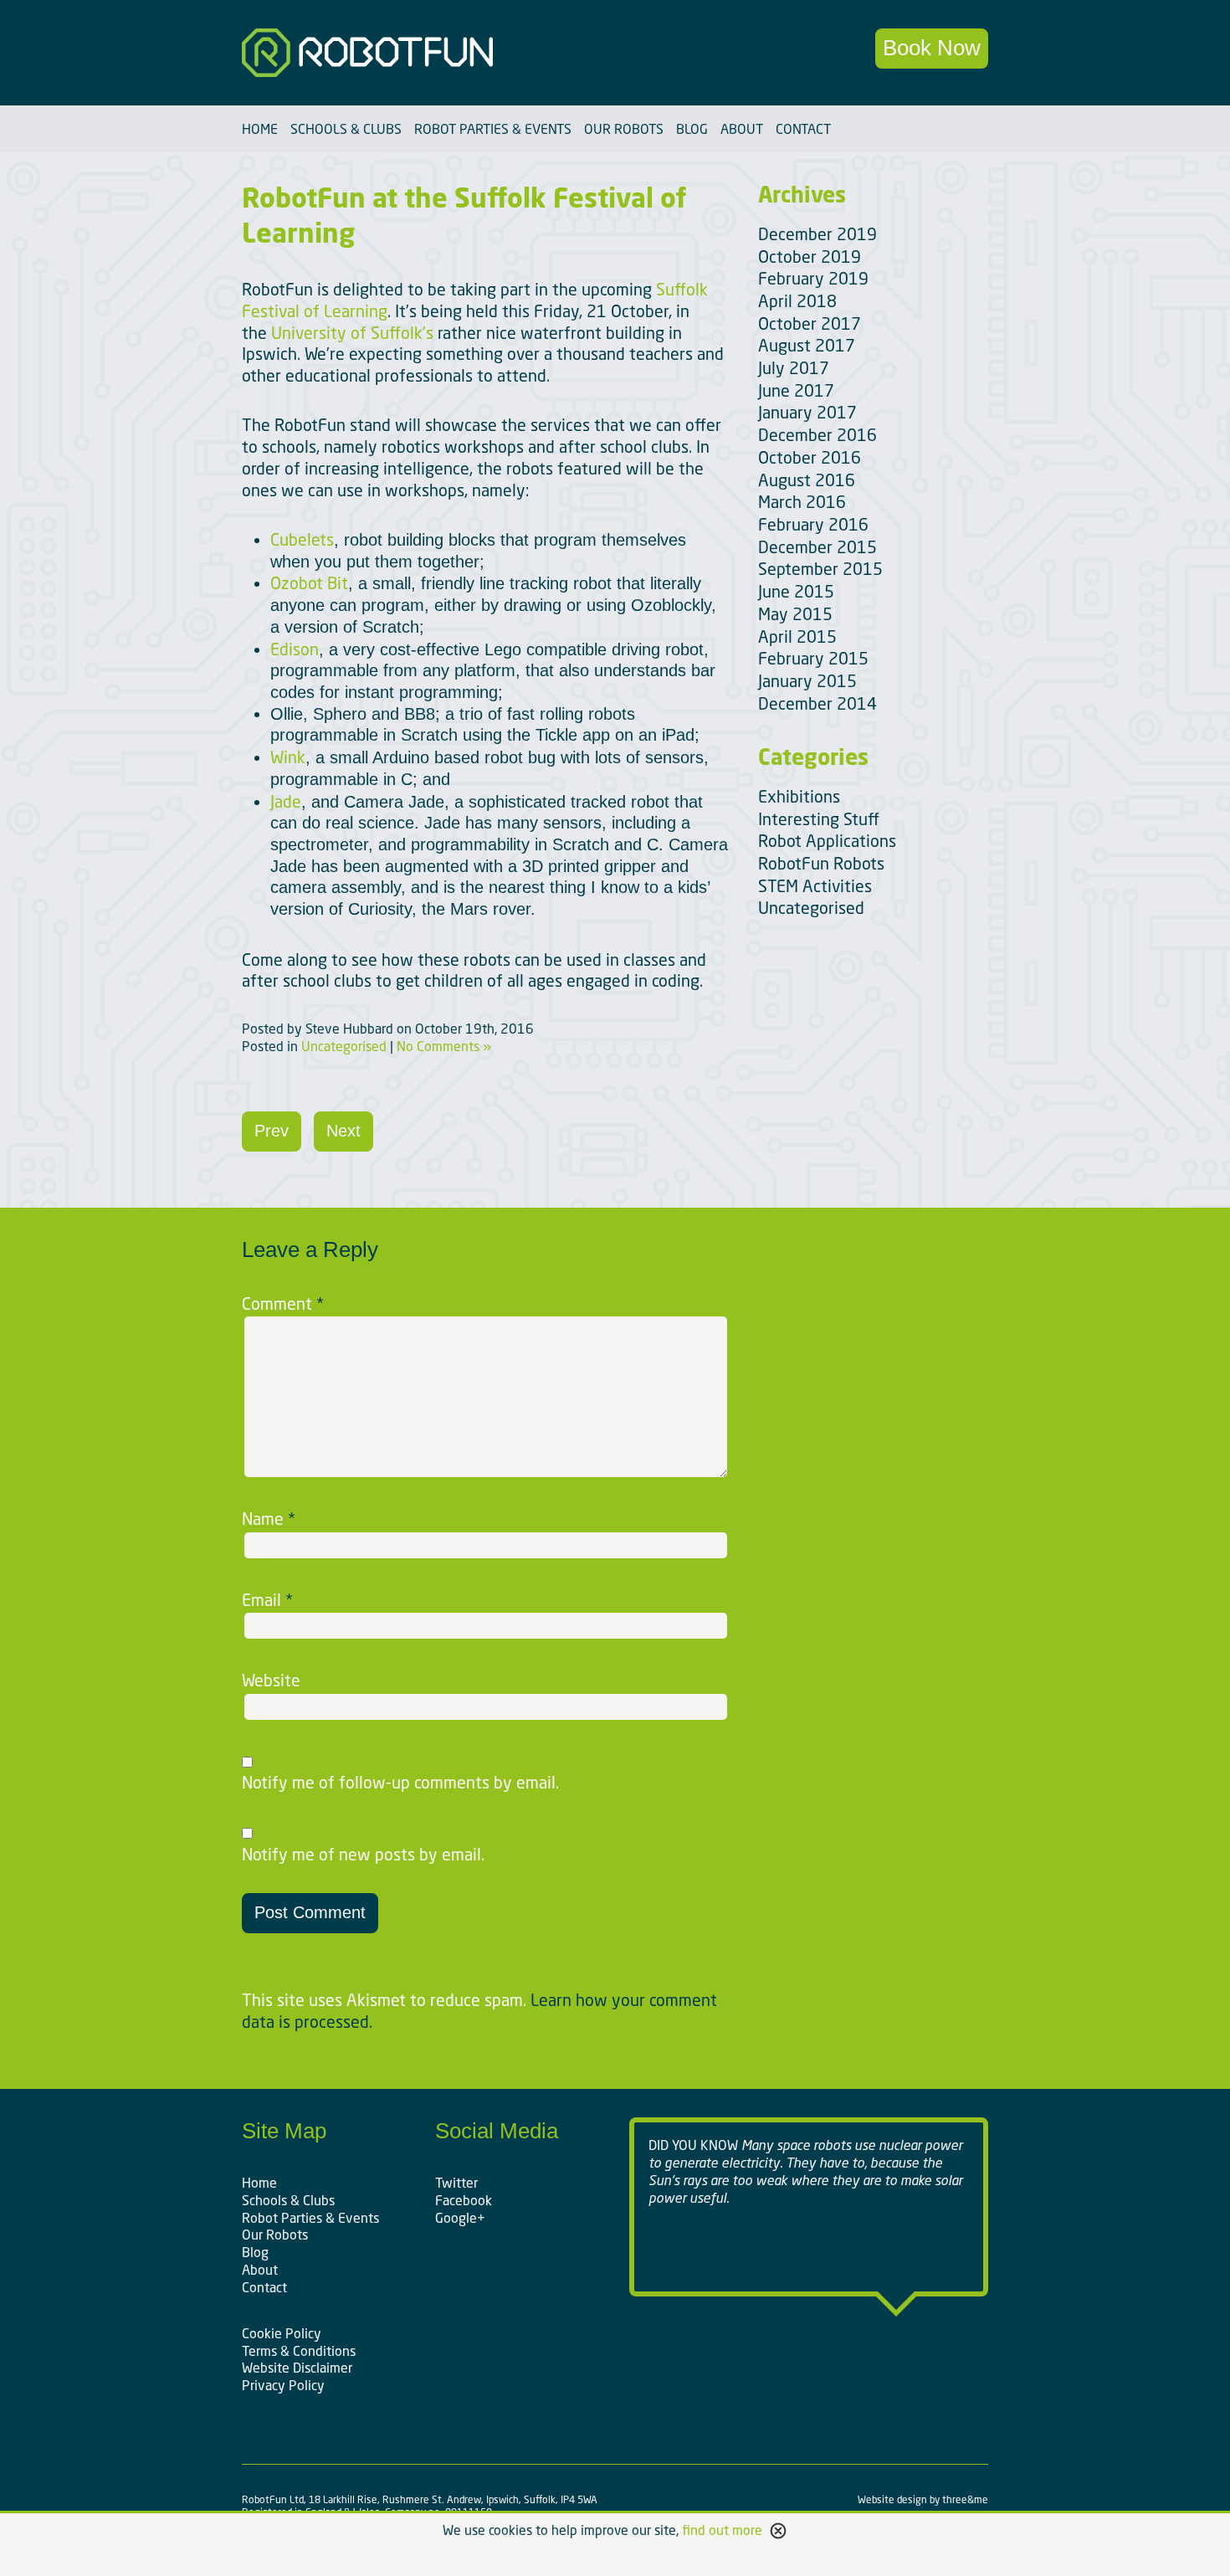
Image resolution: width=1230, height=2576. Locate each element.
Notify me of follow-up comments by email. (400, 1783)
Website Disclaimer (297, 2368)
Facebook (464, 2200)
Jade (286, 801)
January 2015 (807, 681)
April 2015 (797, 636)
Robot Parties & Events (493, 129)
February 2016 (813, 524)
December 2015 (817, 547)
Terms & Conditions (299, 2351)
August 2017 (807, 345)
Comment (283, 1304)
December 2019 (817, 234)
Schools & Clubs (346, 129)
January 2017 (807, 412)
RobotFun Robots (821, 863)
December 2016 (817, 435)
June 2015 (796, 591)
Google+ (460, 2218)
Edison (295, 649)
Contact (803, 129)
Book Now (932, 48)
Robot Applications (827, 841)
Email (267, 1600)
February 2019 (813, 278)
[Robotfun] (421, 53)
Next (343, 1131)
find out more (722, 2530)
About (742, 129)
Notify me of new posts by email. (363, 1855)
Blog (692, 129)
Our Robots (624, 129)
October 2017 (810, 323)
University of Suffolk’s (352, 333)
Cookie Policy (282, 2333)
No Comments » (444, 1046)
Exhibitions (799, 796)
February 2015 (813, 658)
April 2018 (797, 301)
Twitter (456, 2183)
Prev (272, 1131)
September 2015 (820, 569)
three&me (965, 2499)
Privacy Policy (283, 2385)
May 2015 (795, 614)
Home (260, 129)
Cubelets (302, 539)
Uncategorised (344, 1046)
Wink (288, 757)
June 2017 (796, 390)
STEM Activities (815, 886)
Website (271, 1681)
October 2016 (810, 457)
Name (269, 1519)
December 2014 (817, 703)
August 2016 (807, 480)
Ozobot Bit (309, 583)
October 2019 (810, 257)
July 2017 (794, 368)
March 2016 (802, 502)
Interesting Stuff (819, 819)
